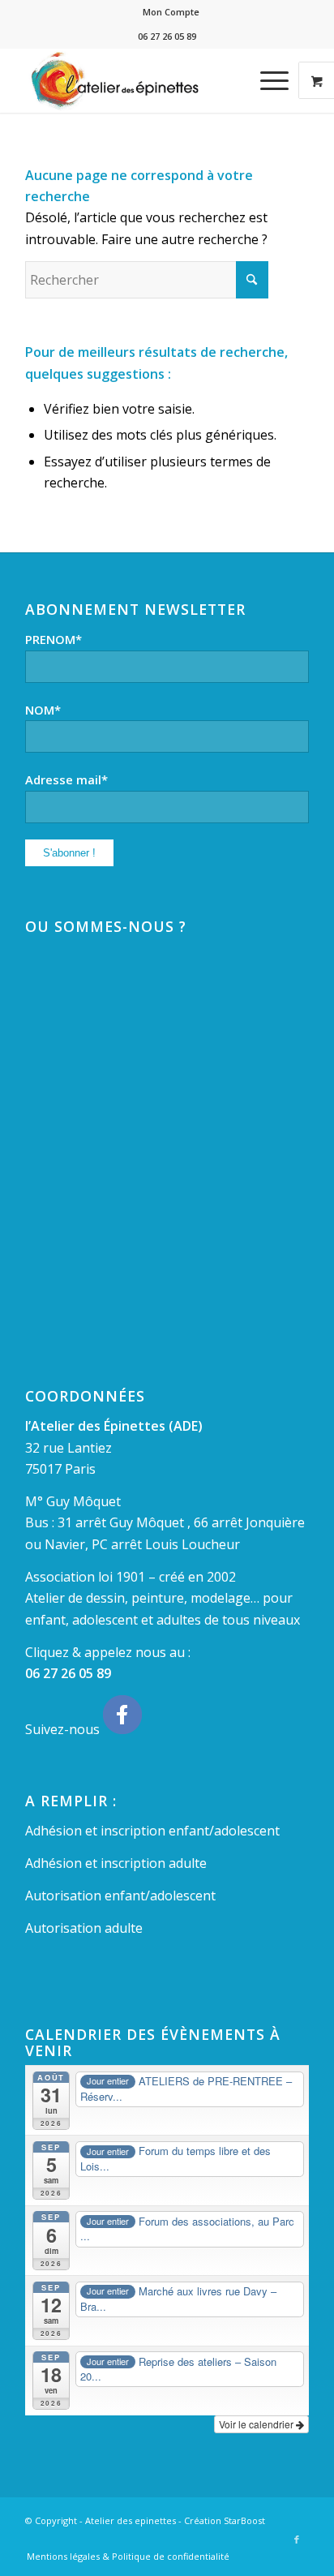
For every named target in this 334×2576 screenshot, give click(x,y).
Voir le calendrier (257, 2424)
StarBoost (244, 2520)
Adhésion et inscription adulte (116, 1863)
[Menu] (266, 80)
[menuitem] (171, 12)
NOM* (43, 710)
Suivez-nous (64, 1729)
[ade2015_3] (139, 80)
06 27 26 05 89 (68, 1673)
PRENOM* (54, 639)
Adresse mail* (66, 779)
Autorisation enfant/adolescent (120, 1896)
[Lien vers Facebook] (297, 2540)
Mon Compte (171, 12)
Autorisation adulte (84, 1928)
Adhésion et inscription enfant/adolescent (152, 1831)
